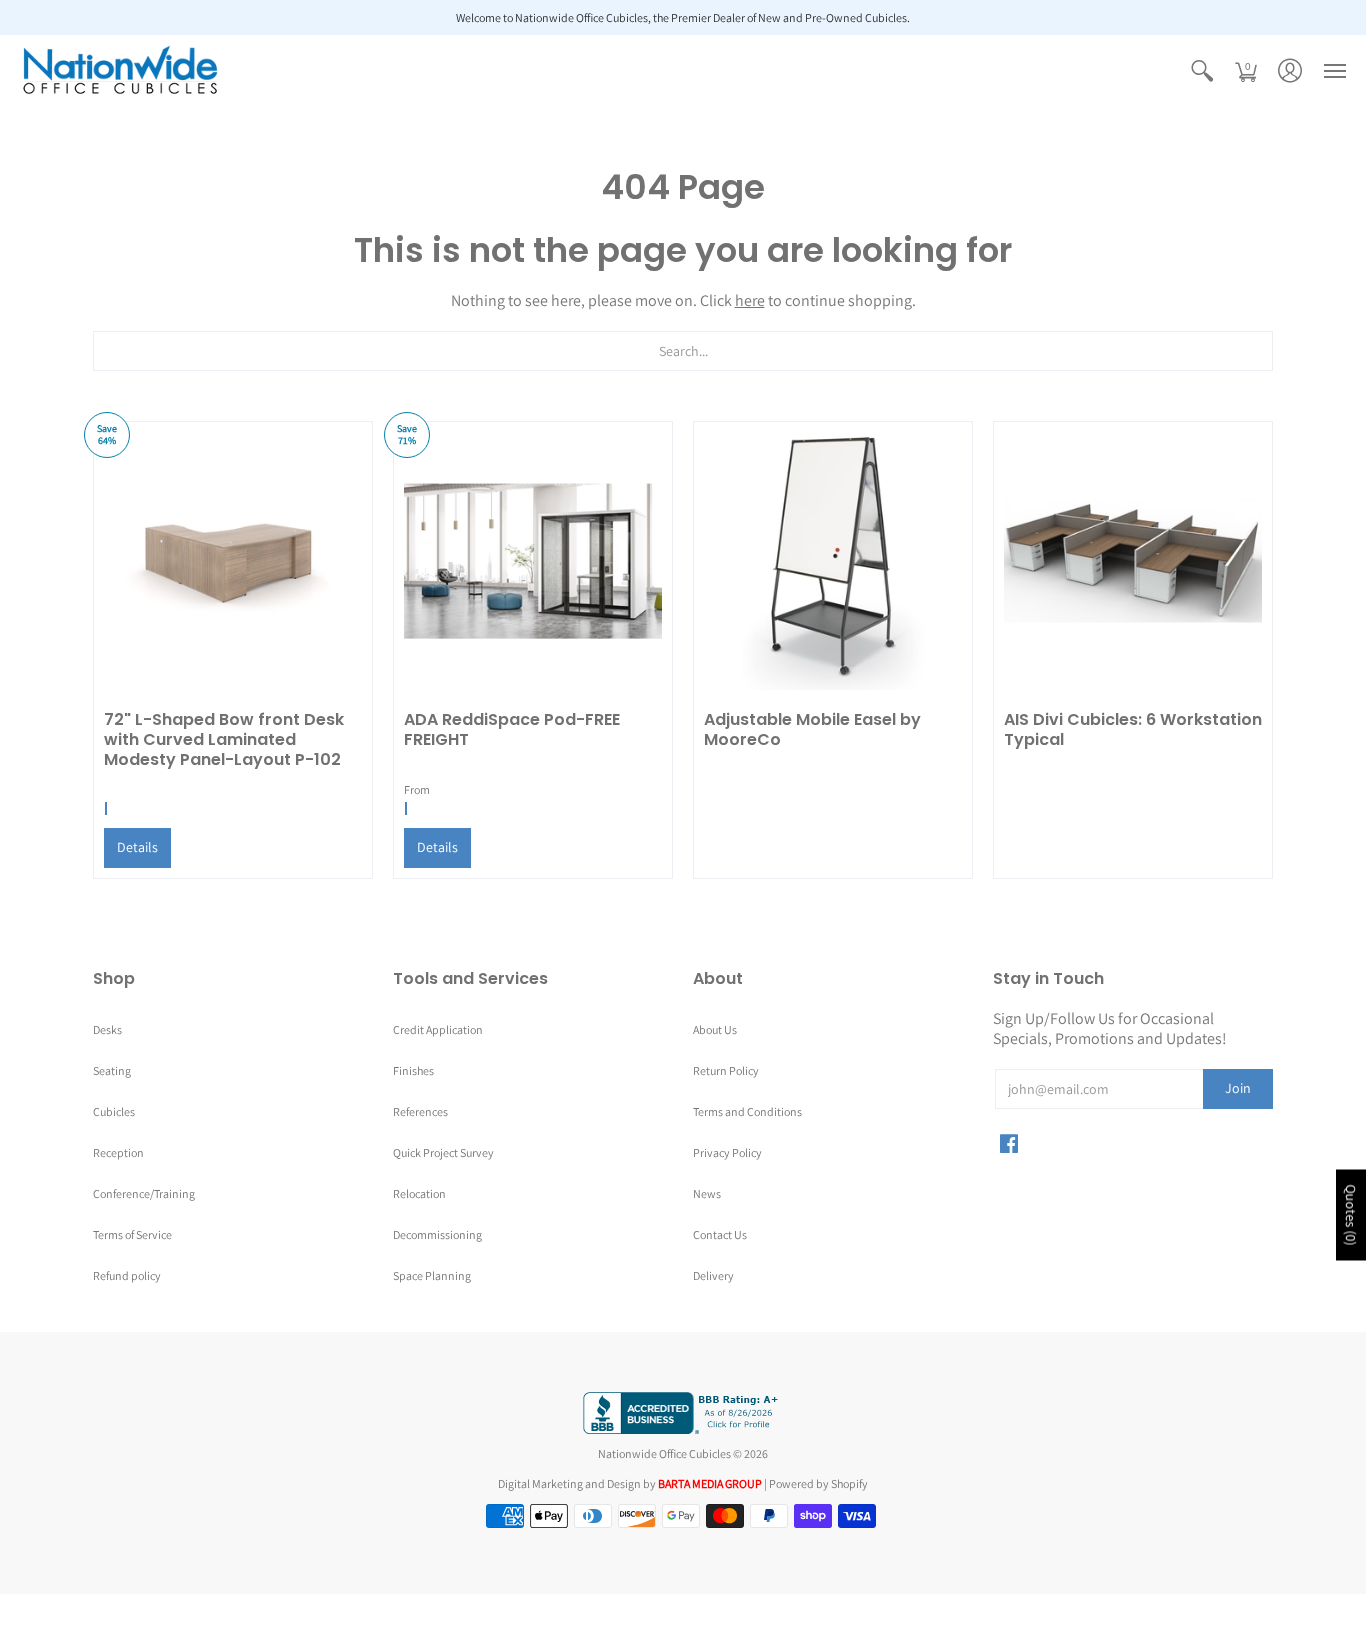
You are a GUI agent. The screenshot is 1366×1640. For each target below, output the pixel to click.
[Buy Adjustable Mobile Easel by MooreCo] (833, 561)
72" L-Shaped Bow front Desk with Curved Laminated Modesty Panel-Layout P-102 (224, 739)
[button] (1202, 70)
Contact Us (720, 1234)
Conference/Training (144, 1193)
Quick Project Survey (443, 1152)
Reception (118, 1152)
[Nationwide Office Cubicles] (120, 70)
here (750, 300)
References (420, 1111)
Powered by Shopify (818, 1483)
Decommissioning (437, 1234)
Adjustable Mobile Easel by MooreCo (812, 729)
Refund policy (127, 1275)
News (707, 1193)
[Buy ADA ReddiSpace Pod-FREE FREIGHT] (533, 561)
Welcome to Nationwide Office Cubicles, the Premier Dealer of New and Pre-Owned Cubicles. (683, 17)
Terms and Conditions (747, 1111)
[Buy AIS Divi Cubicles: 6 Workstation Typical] (1133, 561)
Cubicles (114, 1111)
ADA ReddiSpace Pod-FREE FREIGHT (512, 729)
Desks (107, 1029)
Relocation (419, 1193)
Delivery (713, 1275)
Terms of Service (132, 1234)
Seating (112, 1070)
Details (137, 847)
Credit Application (438, 1029)
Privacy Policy (727, 1152)
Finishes (413, 1070)
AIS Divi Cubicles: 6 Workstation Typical (1133, 729)
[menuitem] (1202, 70)
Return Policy (726, 1070)
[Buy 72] (233, 561)
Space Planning (432, 1275)
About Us (715, 1029)
